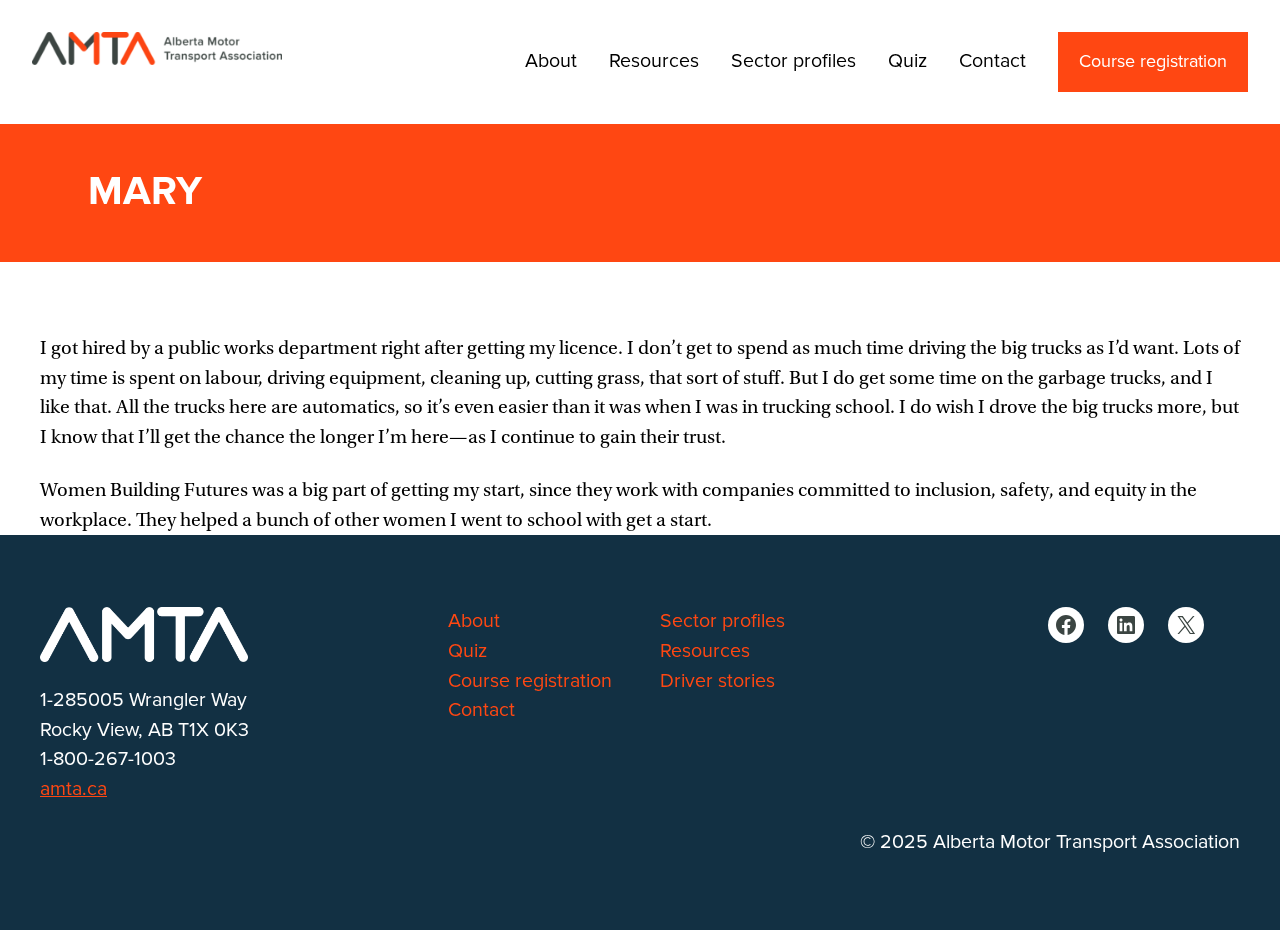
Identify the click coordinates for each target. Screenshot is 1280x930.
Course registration (1153, 62)
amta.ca (73, 789)
